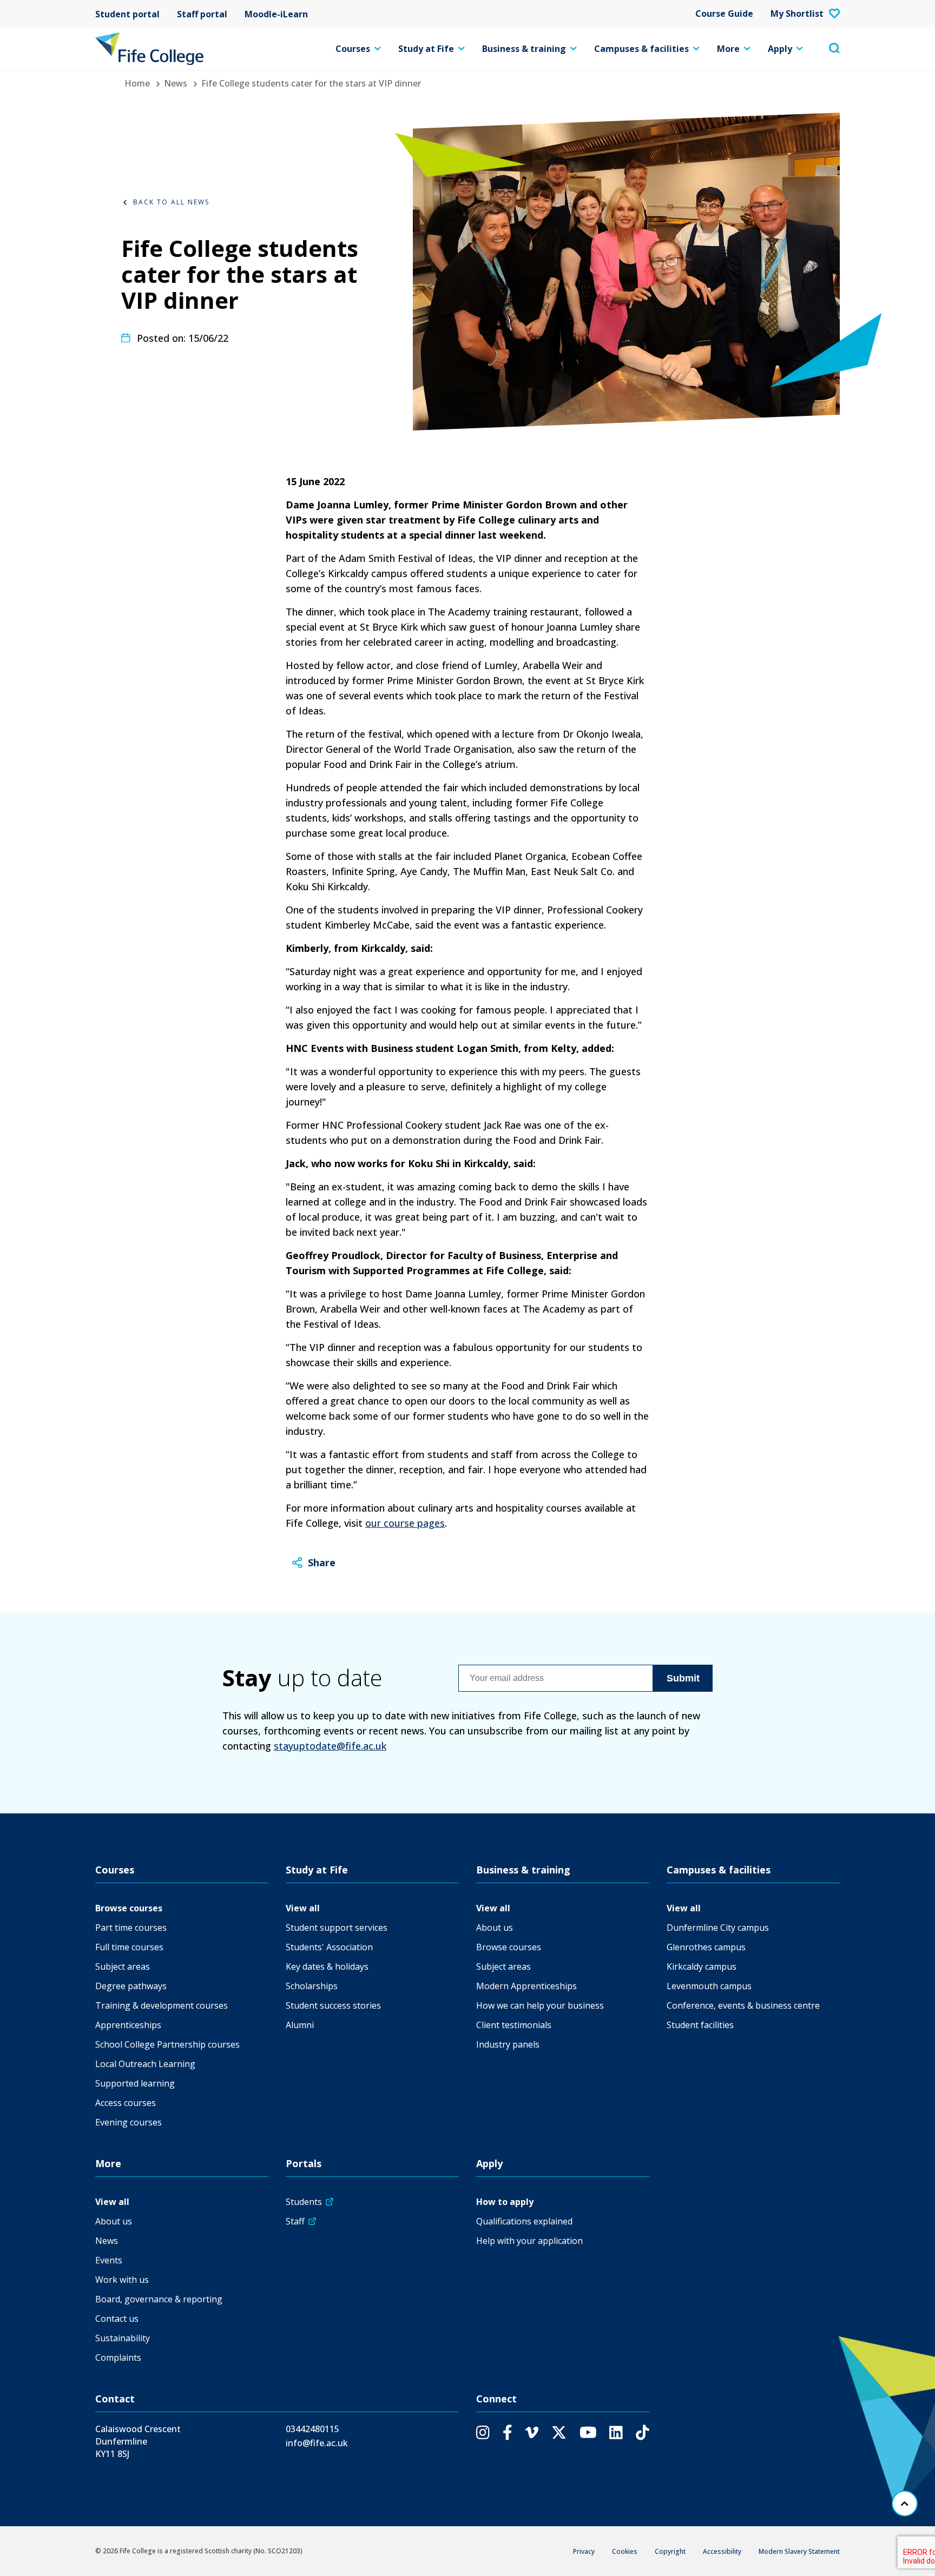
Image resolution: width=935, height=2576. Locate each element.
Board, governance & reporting (159, 2299)
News (176, 83)
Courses (353, 49)
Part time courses (131, 1928)
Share (322, 1562)
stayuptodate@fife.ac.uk (330, 1746)
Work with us (122, 2280)
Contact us (117, 2319)
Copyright (670, 2551)
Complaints (118, 2358)
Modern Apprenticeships (526, 1986)
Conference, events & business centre (743, 2005)
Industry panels (508, 2044)
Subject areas (123, 1966)
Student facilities (700, 2025)
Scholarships (312, 1986)
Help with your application (529, 2241)
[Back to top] (905, 2504)
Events (109, 2260)
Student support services (337, 1928)
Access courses (126, 2103)
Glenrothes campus (706, 1947)
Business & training (524, 49)
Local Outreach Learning (145, 2064)
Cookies (625, 2551)
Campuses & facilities (641, 49)
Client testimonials (514, 2025)
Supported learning (135, 2083)
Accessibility (722, 2551)
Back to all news (171, 202)
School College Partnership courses (167, 2044)
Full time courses (129, 1947)
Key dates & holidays (327, 1966)
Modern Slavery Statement (799, 2551)
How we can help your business (540, 2005)
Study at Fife (426, 49)
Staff (295, 2221)
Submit (683, 1678)
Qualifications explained (524, 2221)
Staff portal (202, 14)
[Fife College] (149, 49)
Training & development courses (162, 2005)
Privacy (584, 2551)
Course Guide (724, 14)
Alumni (300, 2025)
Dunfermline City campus (718, 1928)
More (728, 49)
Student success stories (333, 2005)
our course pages (405, 1523)
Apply (780, 49)
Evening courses (129, 2122)
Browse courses (129, 1908)
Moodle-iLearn (276, 14)
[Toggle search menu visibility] (834, 49)
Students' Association (329, 1947)
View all (303, 1908)
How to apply (505, 2202)
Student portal (127, 14)
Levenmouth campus (709, 1986)
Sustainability (123, 2338)
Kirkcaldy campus (702, 1966)
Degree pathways (131, 1986)
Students (304, 2202)
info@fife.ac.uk (317, 2443)
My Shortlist (797, 14)
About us (495, 1928)
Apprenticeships (128, 2025)
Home (137, 83)
